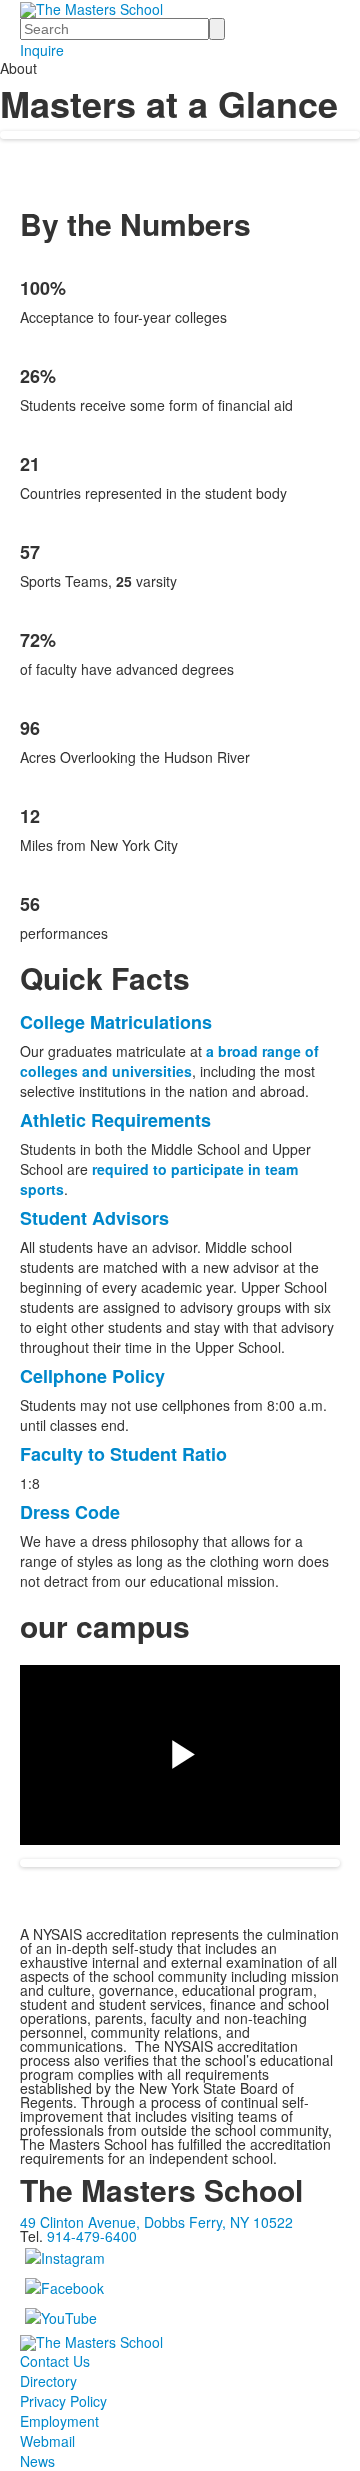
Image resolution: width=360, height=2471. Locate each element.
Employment (59, 2421)
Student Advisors (94, 1218)
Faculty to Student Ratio (123, 1454)
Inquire (42, 50)
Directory (48, 2381)
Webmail (47, 2441)
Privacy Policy (63, 2401)
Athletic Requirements (115, 1120)
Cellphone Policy (92, 1376)
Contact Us (55, 2361)
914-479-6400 (92, 2236)
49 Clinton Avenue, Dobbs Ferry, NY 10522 (156, 2222)
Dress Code (70, 1512)
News (37, 2461)
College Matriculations (116, 1022)
